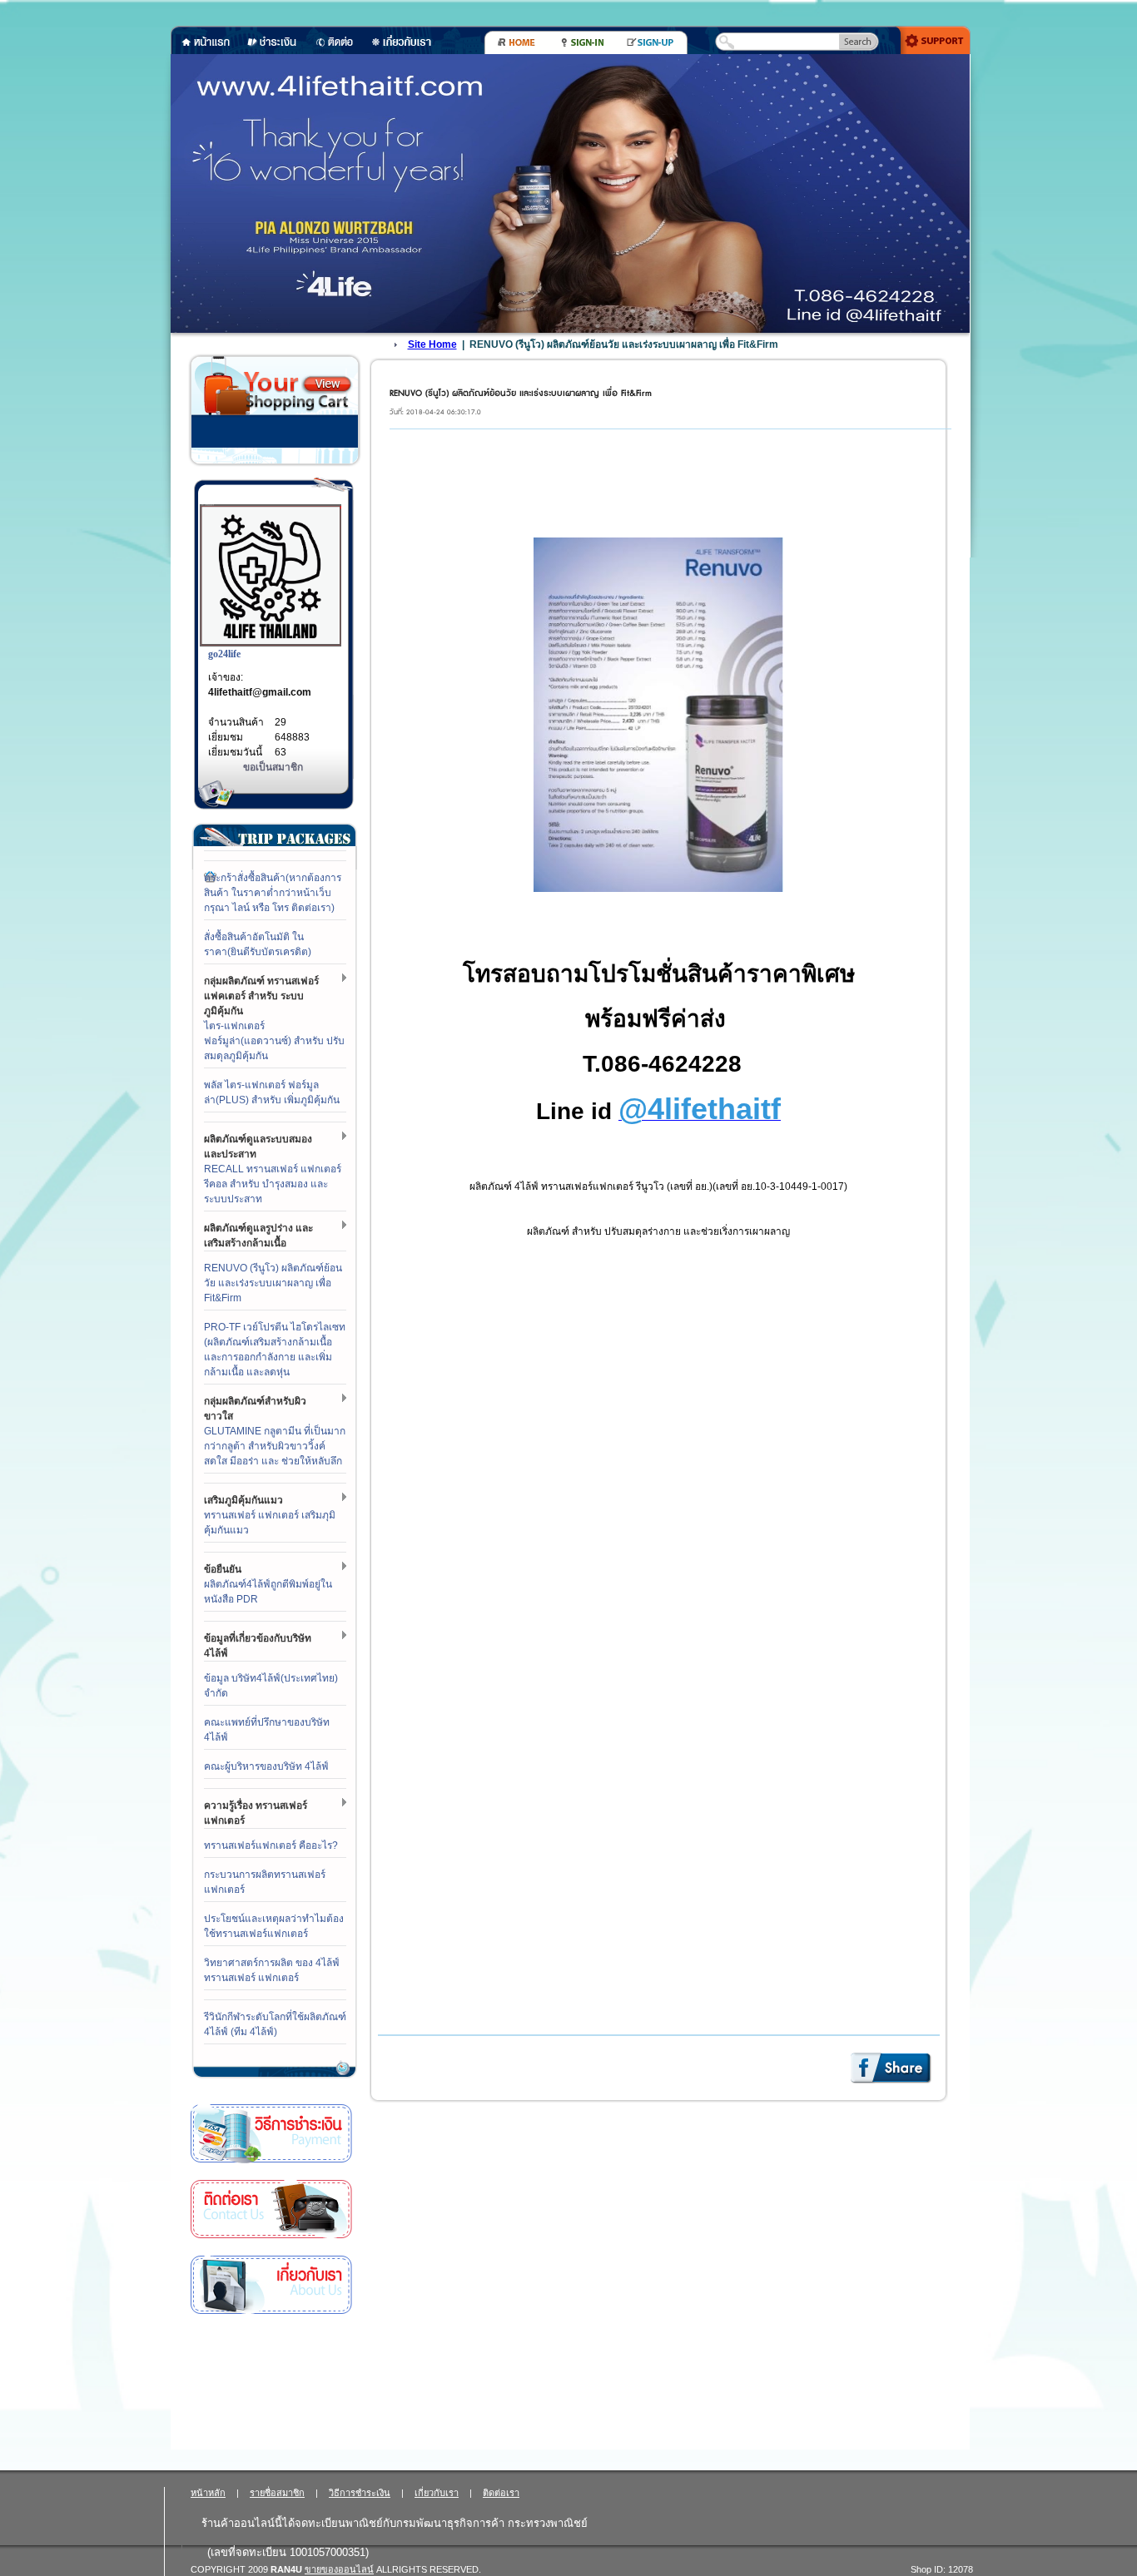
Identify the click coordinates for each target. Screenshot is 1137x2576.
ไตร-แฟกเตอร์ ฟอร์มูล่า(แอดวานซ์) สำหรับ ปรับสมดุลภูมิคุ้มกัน (274, 1041)
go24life (224, 654)
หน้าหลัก (208, 2493)
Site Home (432, 344)
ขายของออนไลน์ (339, 2569)
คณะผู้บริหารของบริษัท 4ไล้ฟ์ (266, 1766)
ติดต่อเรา (271, 2209)
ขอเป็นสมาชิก (273, 767)
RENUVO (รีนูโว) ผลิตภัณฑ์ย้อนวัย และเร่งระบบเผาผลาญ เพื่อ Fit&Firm (273, 1283)
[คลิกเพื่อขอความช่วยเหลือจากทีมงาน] (929, 39)
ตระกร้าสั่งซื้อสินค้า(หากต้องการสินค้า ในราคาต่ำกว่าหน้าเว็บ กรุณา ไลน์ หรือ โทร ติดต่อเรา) (273, 893)
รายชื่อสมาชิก (277, 2493)
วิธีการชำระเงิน (271, 2134)
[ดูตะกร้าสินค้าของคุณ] (327, 384)
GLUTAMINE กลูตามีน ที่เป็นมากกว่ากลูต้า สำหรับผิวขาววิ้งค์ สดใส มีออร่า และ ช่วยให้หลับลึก (275, 1446)
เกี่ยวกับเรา (271, 2285)
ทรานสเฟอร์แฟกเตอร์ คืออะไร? (271, 1845)
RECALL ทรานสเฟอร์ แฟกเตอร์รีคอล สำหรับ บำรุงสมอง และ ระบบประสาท (273, 1184)
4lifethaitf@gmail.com (260, 692)
